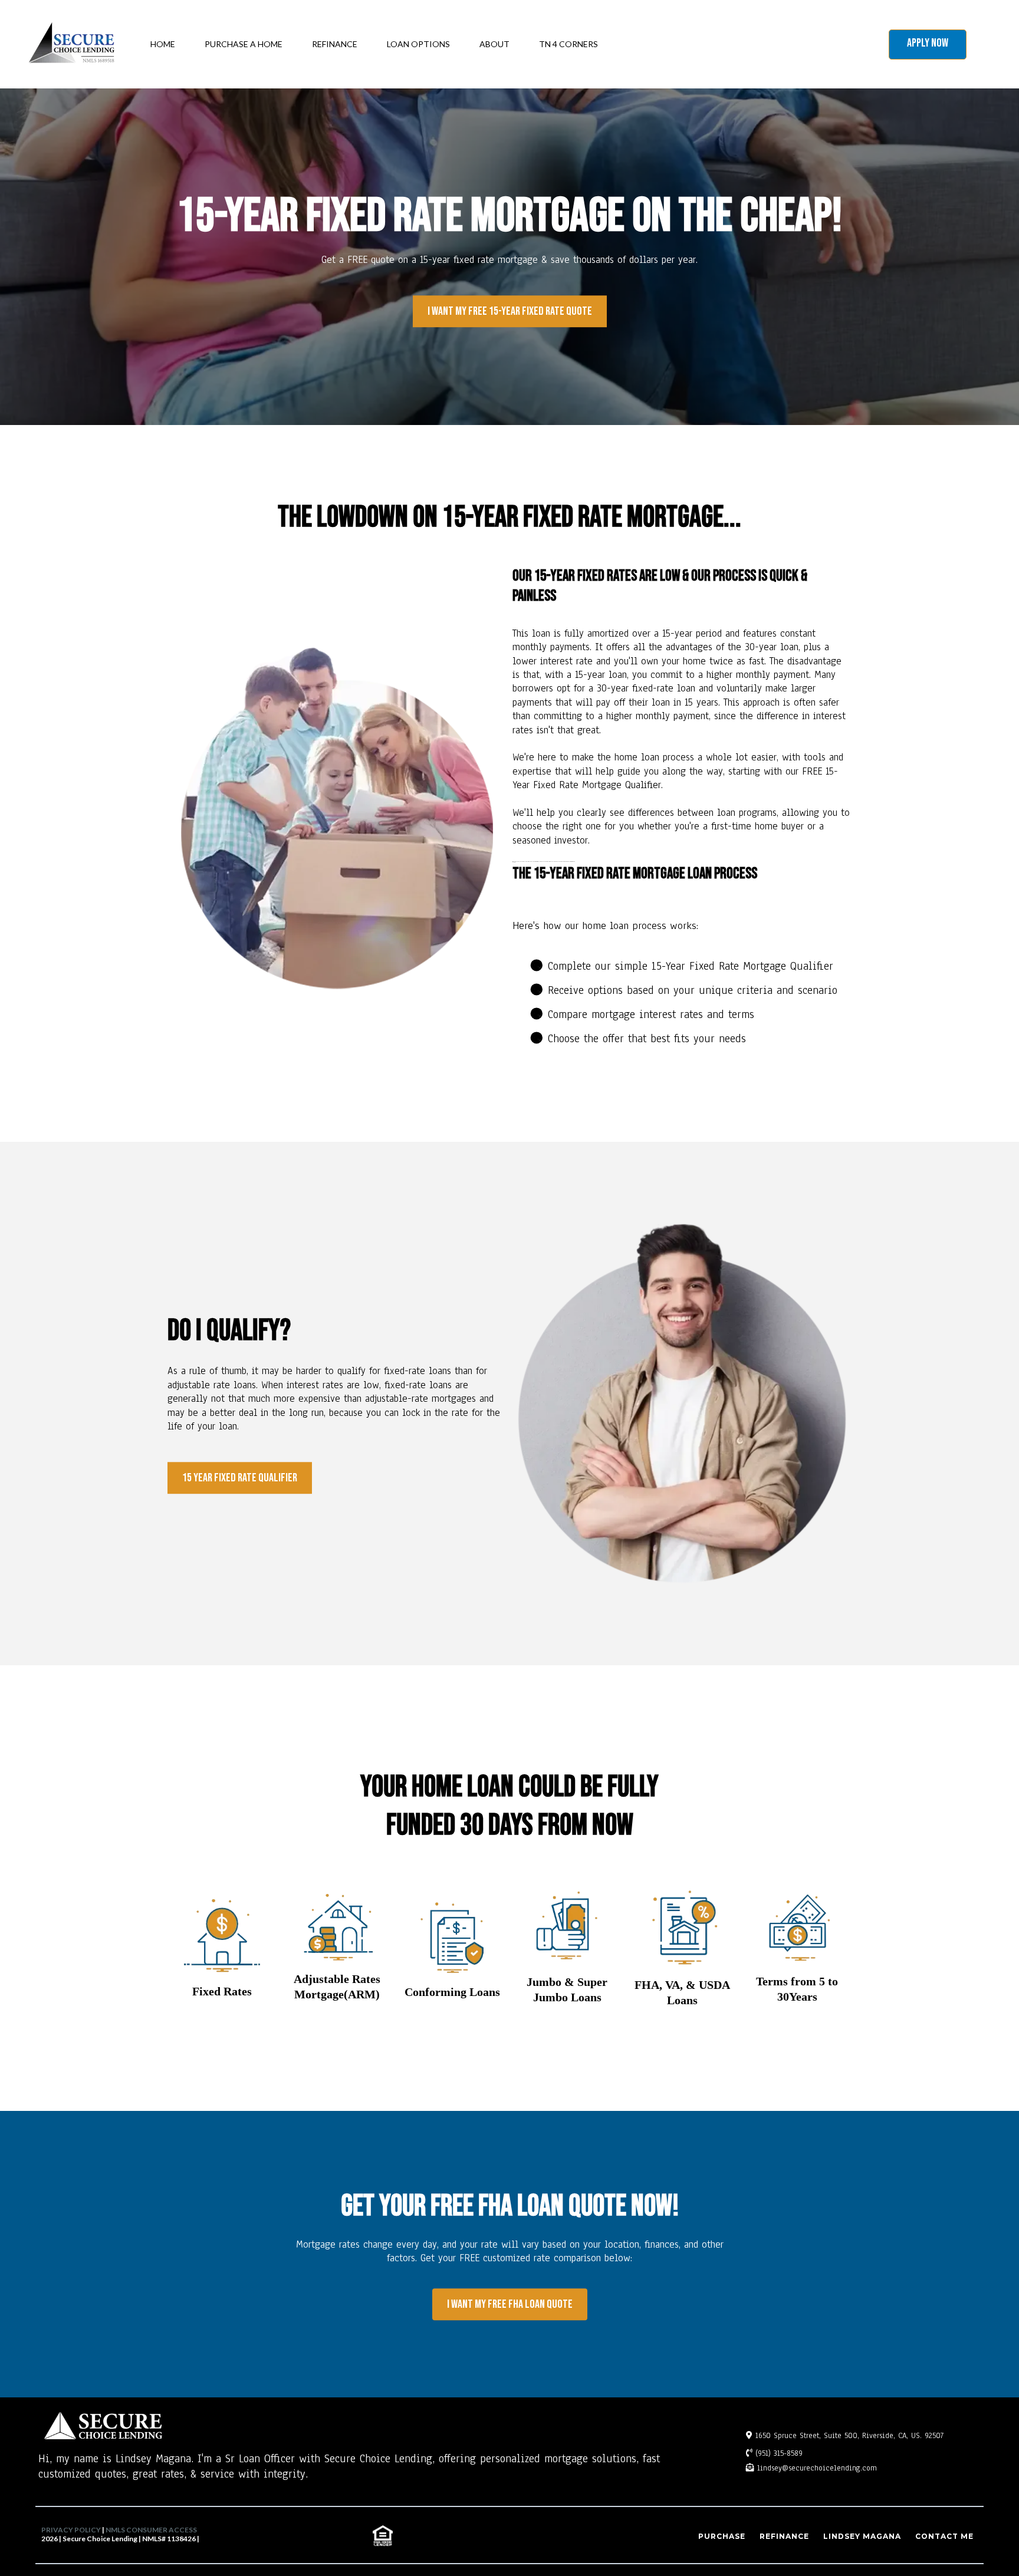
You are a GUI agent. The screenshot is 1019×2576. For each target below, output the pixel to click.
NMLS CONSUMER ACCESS (151, 2530)
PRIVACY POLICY (71, 2530)
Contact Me (944, 2536)
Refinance (335, 44)
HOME (163, 44)
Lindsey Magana (862, 2536)
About (494, 44)
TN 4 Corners (568, 44)
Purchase (722, 2536)
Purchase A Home (244, 44)
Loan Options (418, 44)
